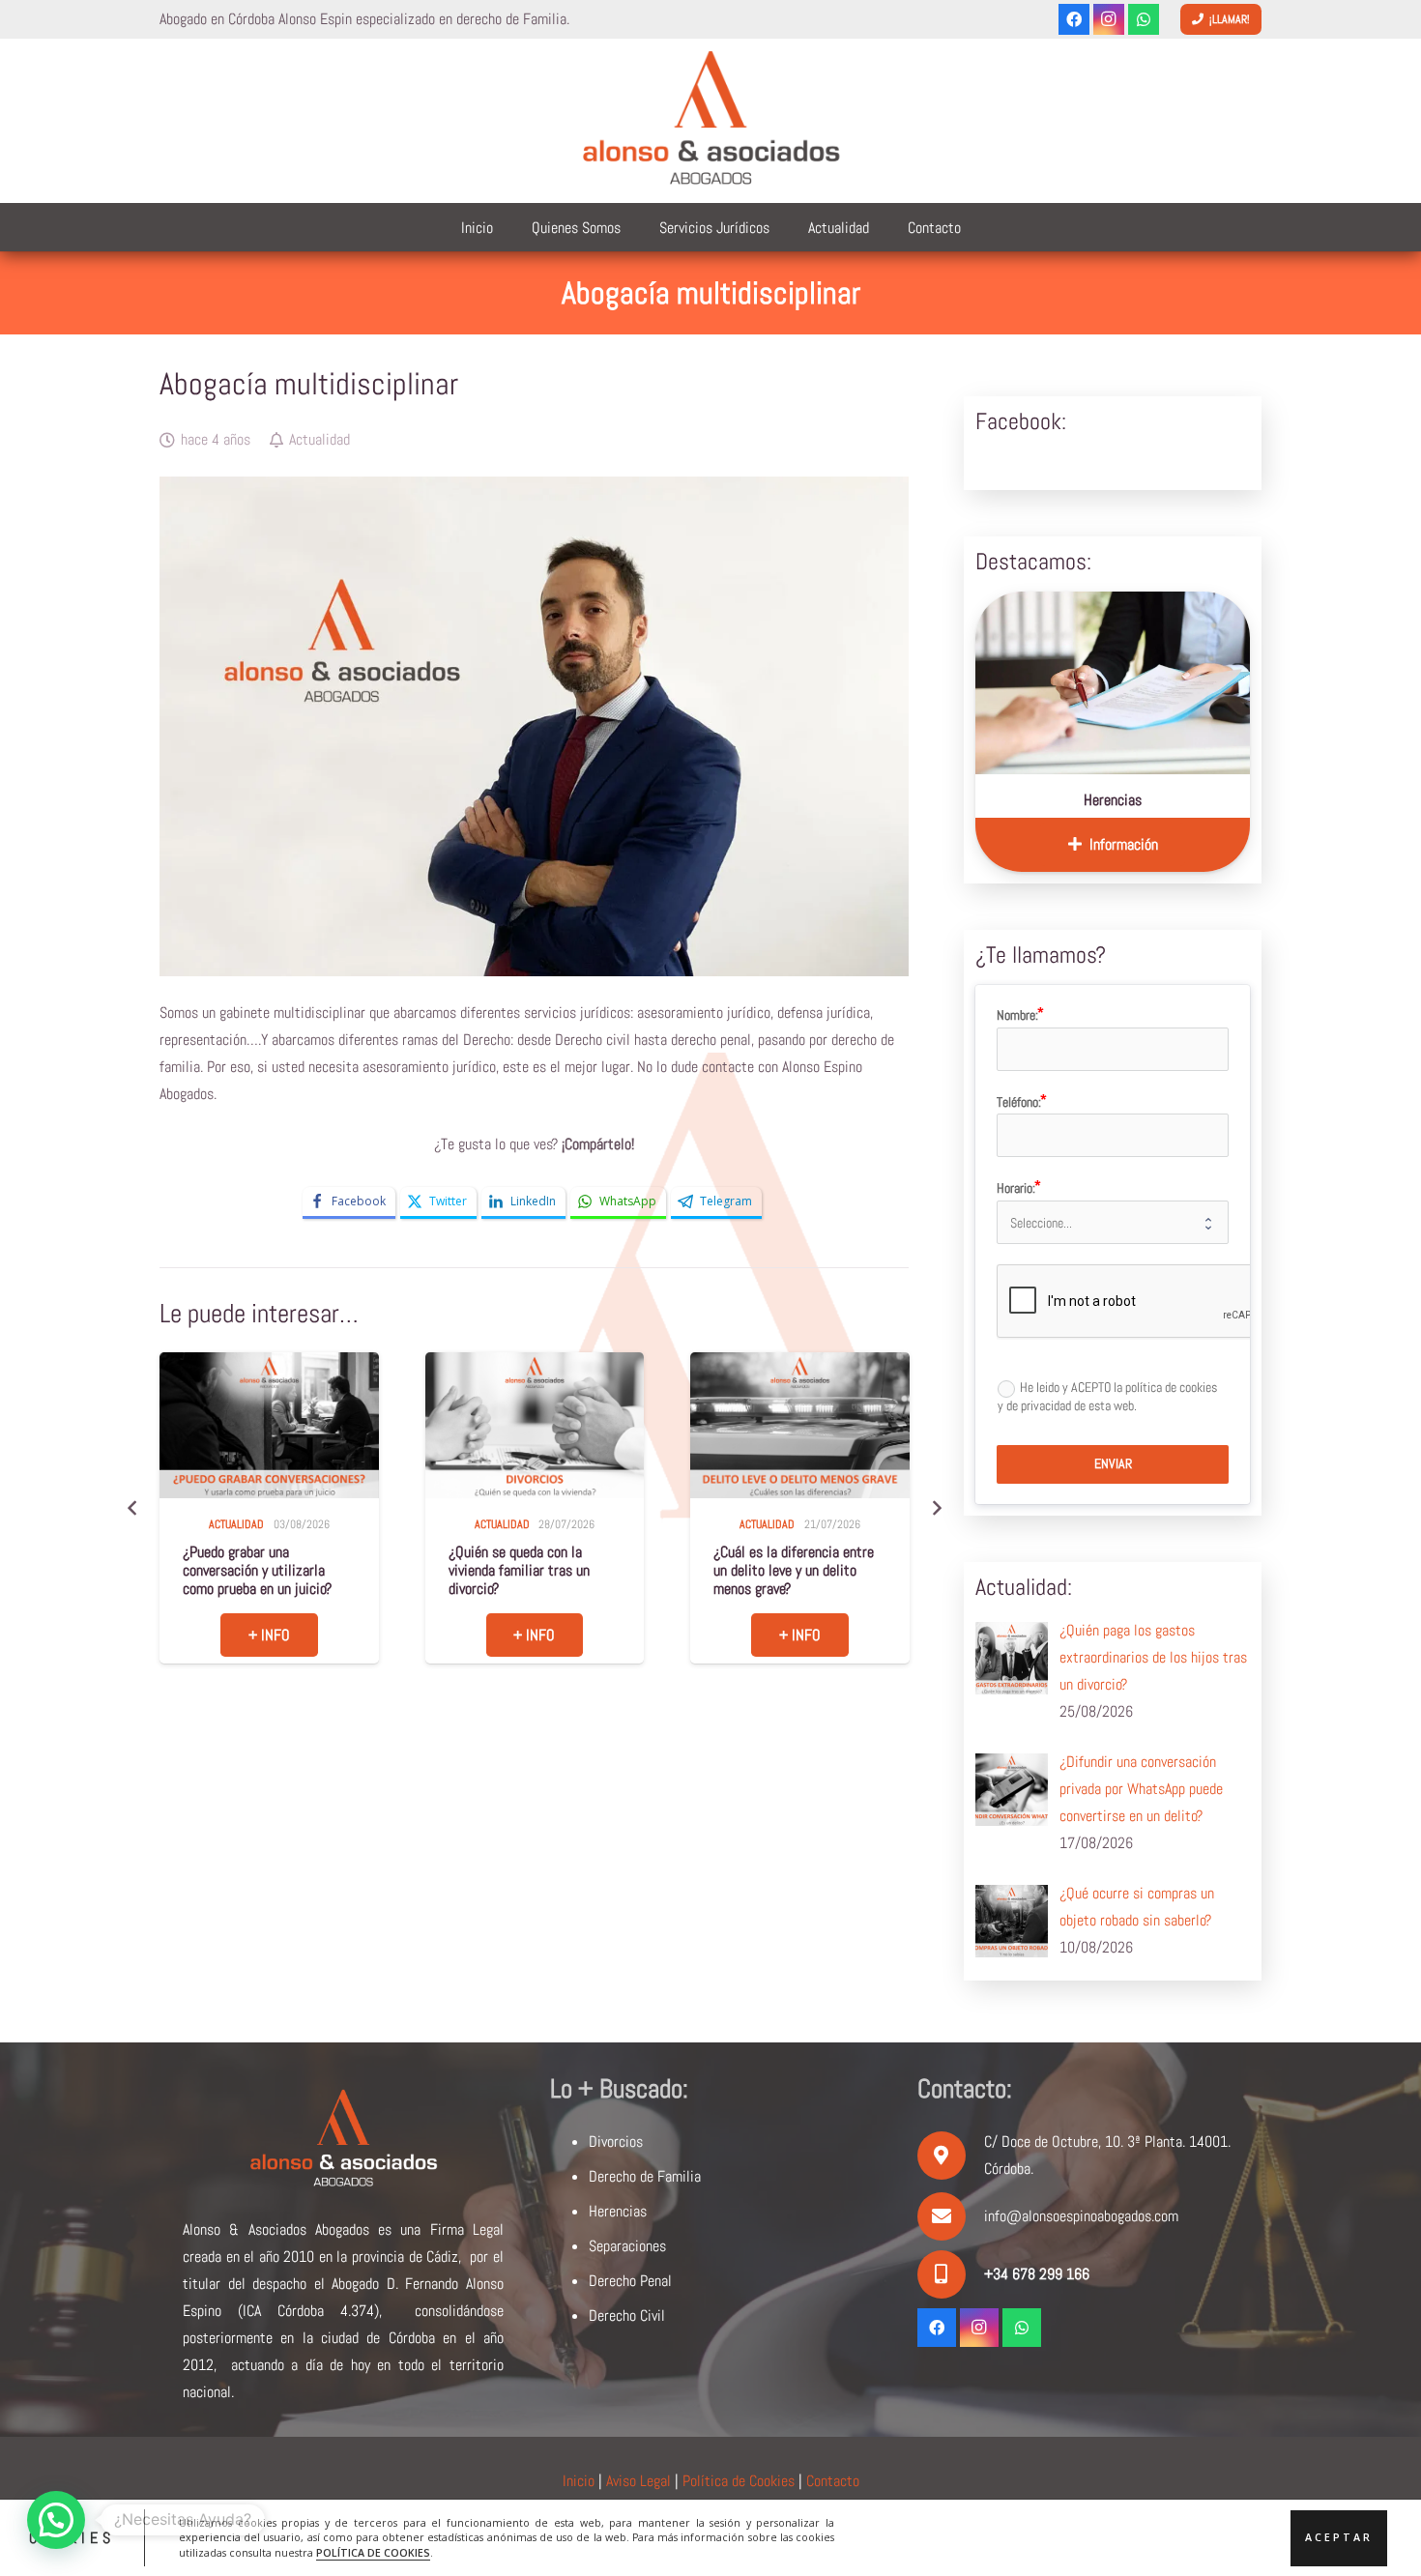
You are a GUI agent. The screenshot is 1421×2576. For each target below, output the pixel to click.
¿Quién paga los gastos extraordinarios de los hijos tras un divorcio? (794, 1570)
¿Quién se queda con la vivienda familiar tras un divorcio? (254, 1570)
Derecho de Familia (645, 2176)
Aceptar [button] (1339, 2537)
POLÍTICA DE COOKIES (373, 2553)
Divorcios (616, 2142)
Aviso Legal (638, 2481)
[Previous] (132, 1508)
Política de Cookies (739, 2481)
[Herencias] (1113, 683)
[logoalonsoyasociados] (710, 121)
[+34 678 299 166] (951, 2274)
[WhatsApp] (1144, 19)
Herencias (1113, 800)
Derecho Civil (627, 2316)
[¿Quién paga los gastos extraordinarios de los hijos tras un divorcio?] (800, 1425)
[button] (56, 2520)
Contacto (833, 2481)
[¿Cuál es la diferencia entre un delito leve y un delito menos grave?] (535, 1425)
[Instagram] (1109, 19)
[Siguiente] (936, 1508)
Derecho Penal (630, 2281)
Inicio (579, 2481)
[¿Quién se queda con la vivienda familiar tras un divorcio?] (270, 1425)
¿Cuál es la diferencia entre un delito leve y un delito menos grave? (529, 1570)
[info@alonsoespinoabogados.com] (951, 2216)
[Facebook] (1074, 19)
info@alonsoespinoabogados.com (1081, 2216)
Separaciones (627, 2246)
